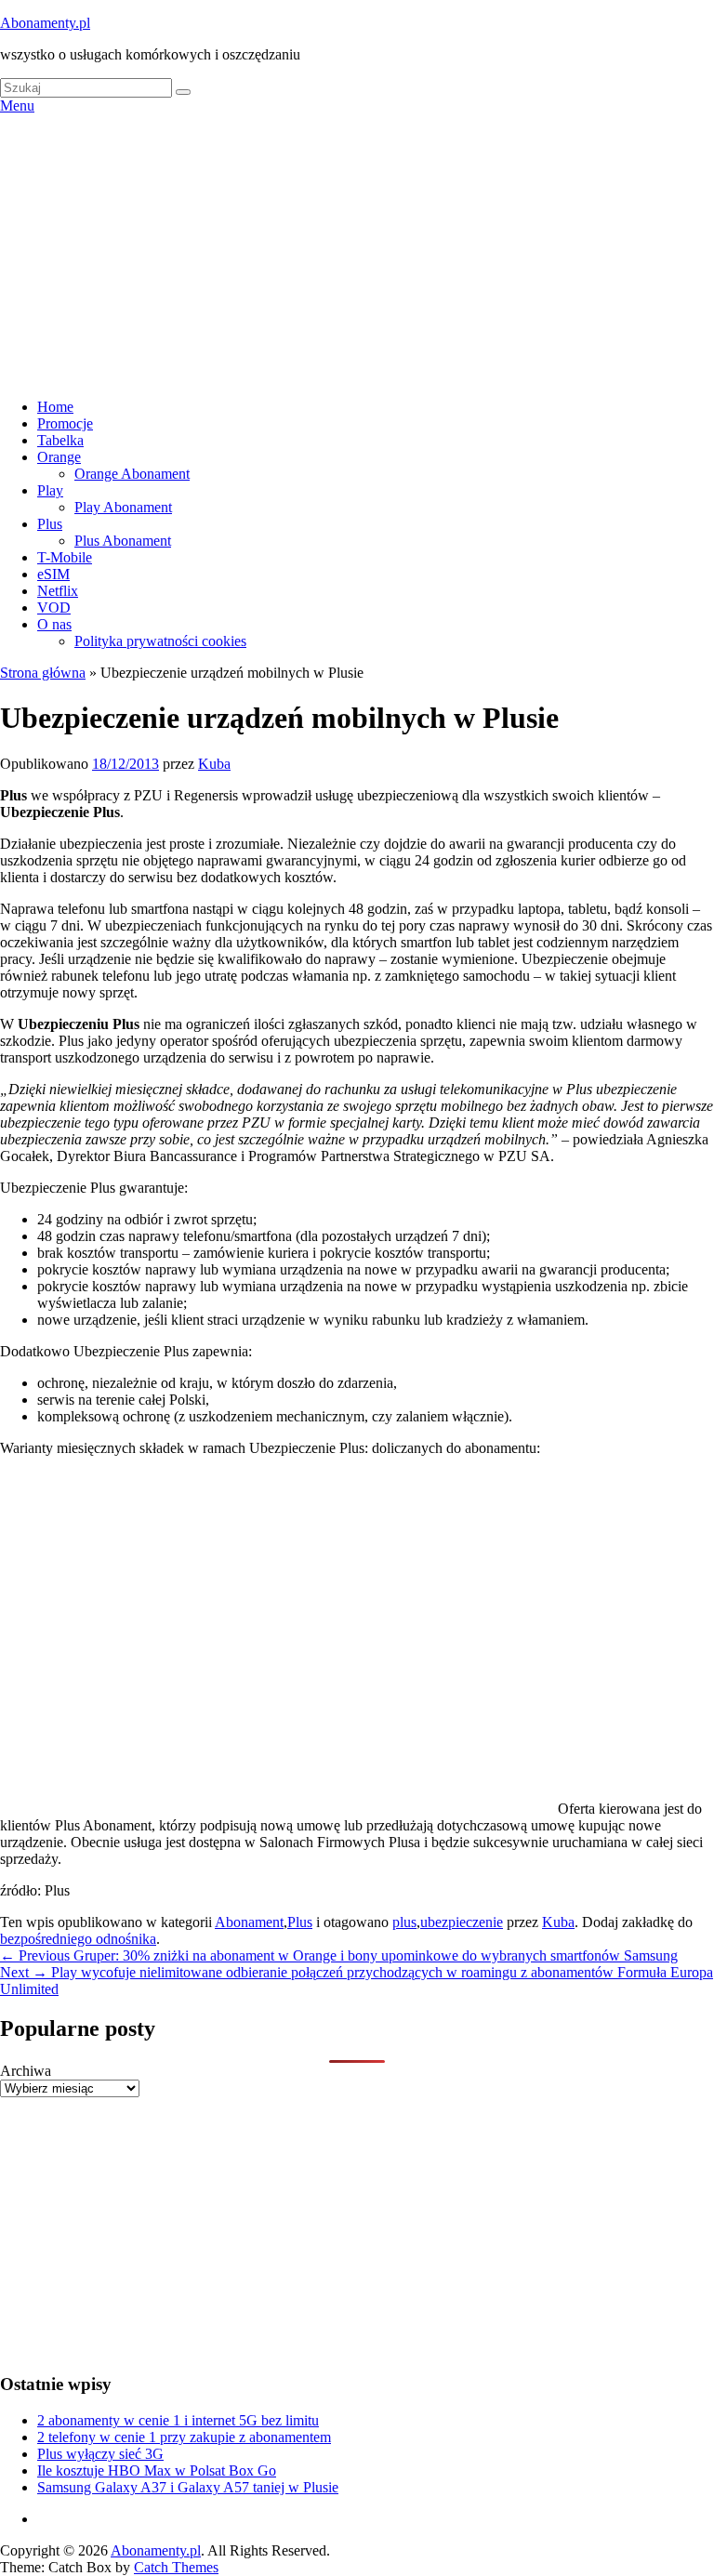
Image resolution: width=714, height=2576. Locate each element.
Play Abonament (123, 507)
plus (404, 1922)
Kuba (214, 764)
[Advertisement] (357, 254)
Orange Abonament (132, 474)
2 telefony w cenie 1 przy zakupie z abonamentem (184, 2437)
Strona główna (43, 673)
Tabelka (60, 440)
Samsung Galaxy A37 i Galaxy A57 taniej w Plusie (188, 2487)
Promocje (65, 423)
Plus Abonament (123, 541)
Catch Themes (176, 2567)
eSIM (53, 574)
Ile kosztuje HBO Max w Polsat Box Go (157, 2470)
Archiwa (26, 2071)
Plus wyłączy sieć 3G (100, 2454)
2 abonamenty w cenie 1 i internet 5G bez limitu (178, 2420)
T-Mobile (65, 557)
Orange (59, 457)
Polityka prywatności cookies (160, 641)
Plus (50, 524)
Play (50, 490)
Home (55, 407)
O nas (54, 624)
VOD (54, 608)
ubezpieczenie (462, 1922)
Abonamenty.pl (45, 23)
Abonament (249, 1922)
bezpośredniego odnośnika (78, 1939)
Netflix (58, 591)
